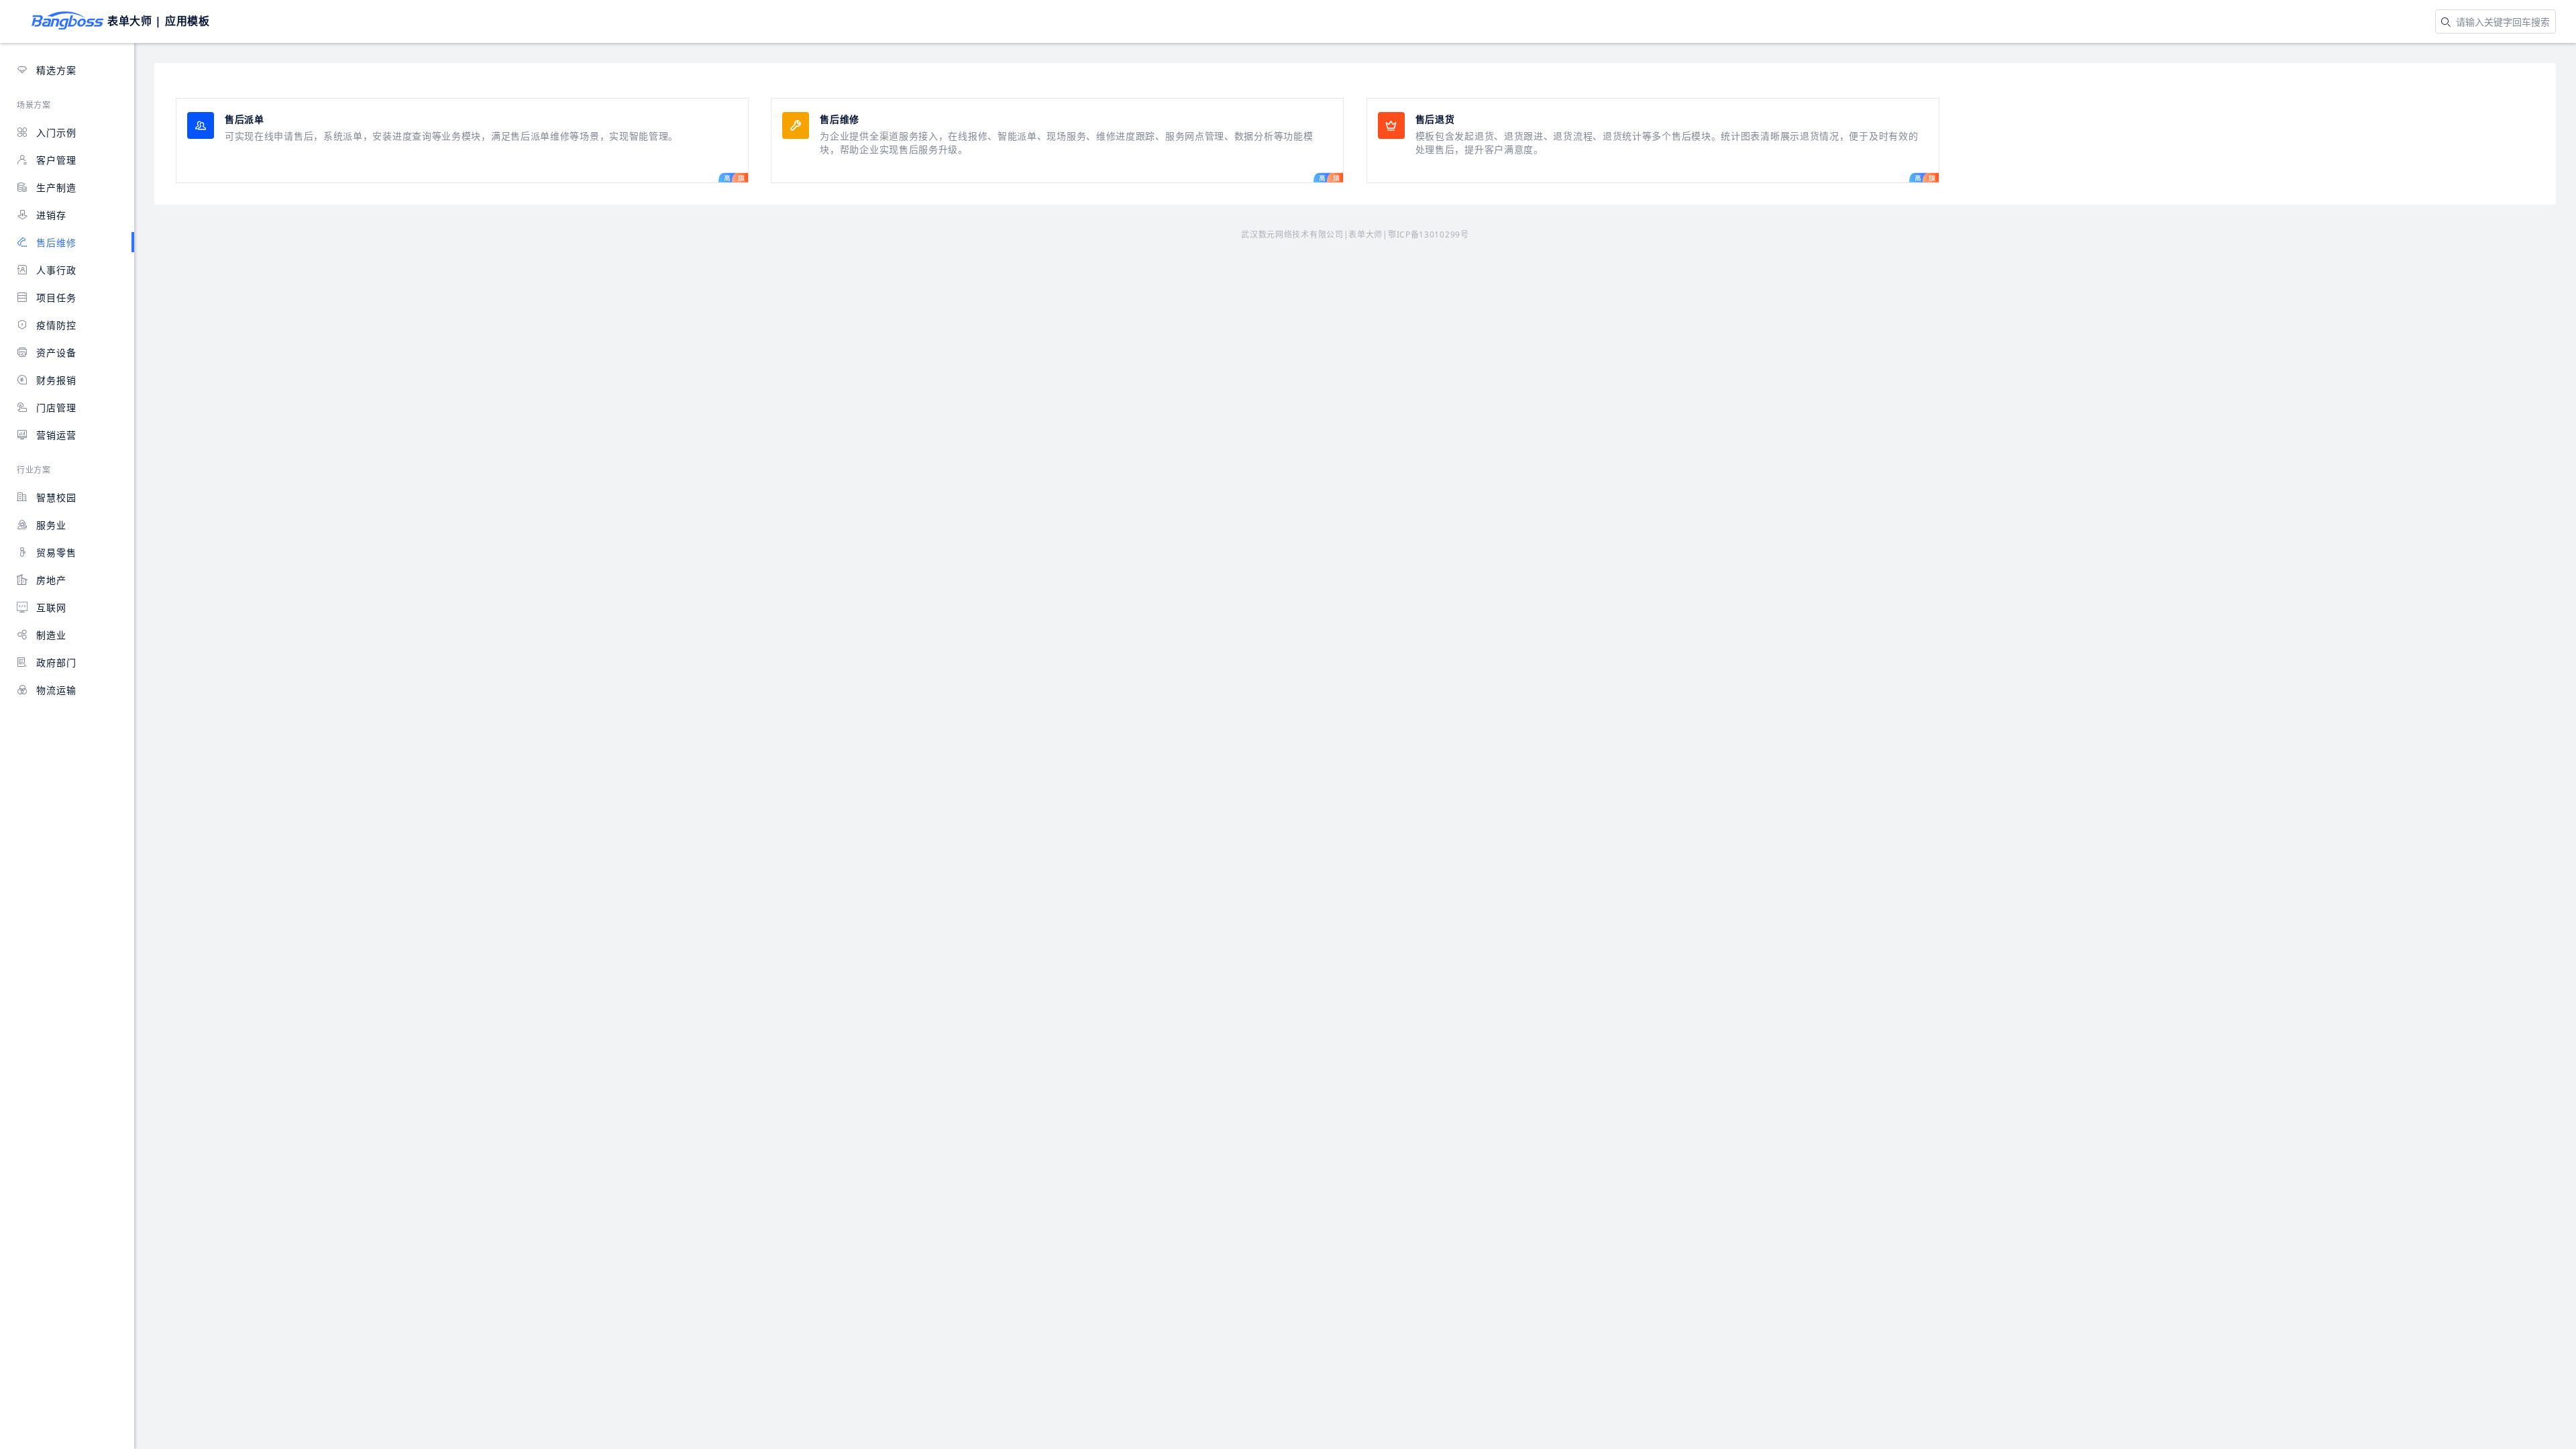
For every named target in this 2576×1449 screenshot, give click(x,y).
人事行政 (55, 270)
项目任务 (55, 298)
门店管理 (55, 408)
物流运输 (55, 690)
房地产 (50, 580)
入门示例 (55, 132)
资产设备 (55, 353)
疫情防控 (55, 325)
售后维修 (55, 243)
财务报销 (55, 380)
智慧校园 (55, 497)
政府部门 (55, 662)
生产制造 (55, 187)
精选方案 (55, 70)
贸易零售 (55, 552)
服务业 (50, 525)
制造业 (50, 635)
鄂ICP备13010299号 (1429, 234)
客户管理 (55, 160)
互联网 (50, 607)
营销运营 (55, 435)
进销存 (50, 215)
